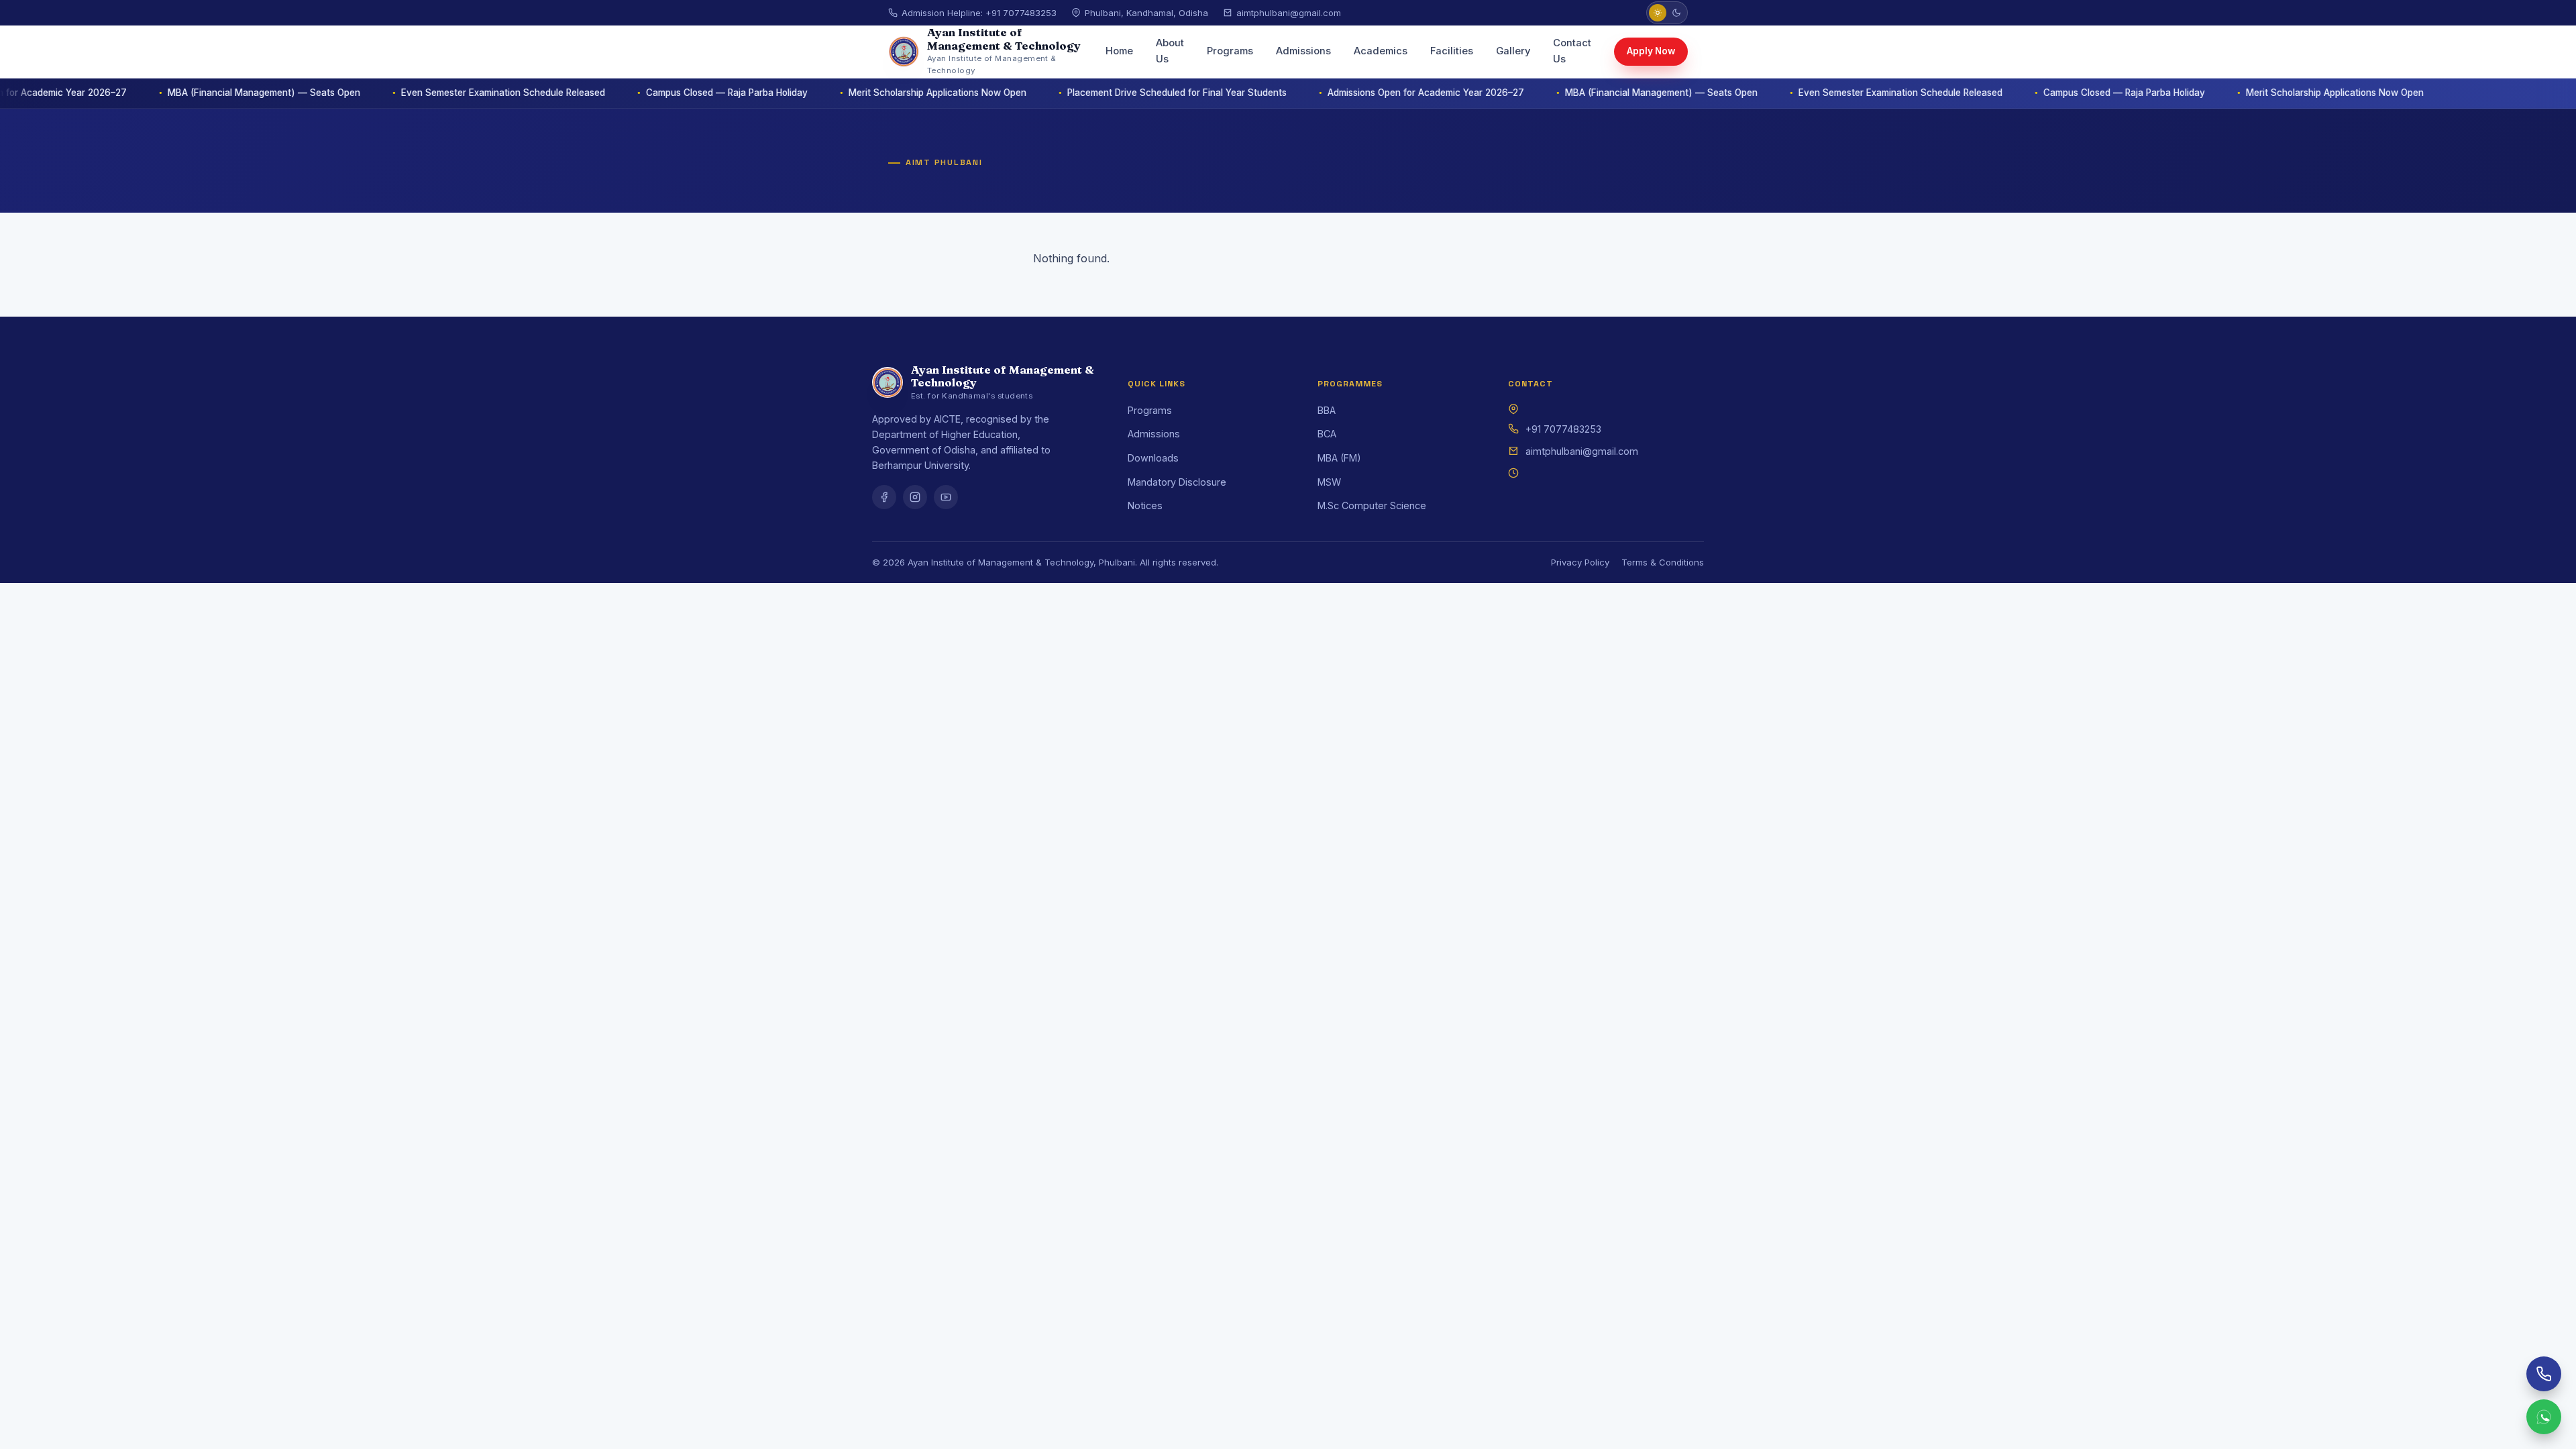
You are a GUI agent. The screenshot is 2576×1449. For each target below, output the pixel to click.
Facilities (1452, 51)
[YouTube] (946, 497)
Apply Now (1651, 51)
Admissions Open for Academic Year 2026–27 (1370, 93)
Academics (1381, 51)
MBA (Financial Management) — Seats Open (208, 93)
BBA (1327, 410)
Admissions (1303, 51)
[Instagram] (915, 497)
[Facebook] (884, 497)
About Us (1170, 51)
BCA (1327, 434)
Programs (1230, 51)
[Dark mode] (1676, 13)
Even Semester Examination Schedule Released (447, 93)
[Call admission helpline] (2544, 1374)
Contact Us (1572, 51)
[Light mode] (1658, 13)
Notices (1145, 505)
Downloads (1153, 458)
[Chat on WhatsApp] (2544, 1417)
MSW (1329, 482)
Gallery (1513, 51)
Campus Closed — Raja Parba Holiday (671, 93)
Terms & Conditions (1663, 562)
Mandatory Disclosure (1177, 482)
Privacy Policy (1580, 562)
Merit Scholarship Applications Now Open (882, 93)
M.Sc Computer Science (1372, 505)
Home (1119, 51)
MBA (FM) (1339, 458)
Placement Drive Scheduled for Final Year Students (1121, 93)
